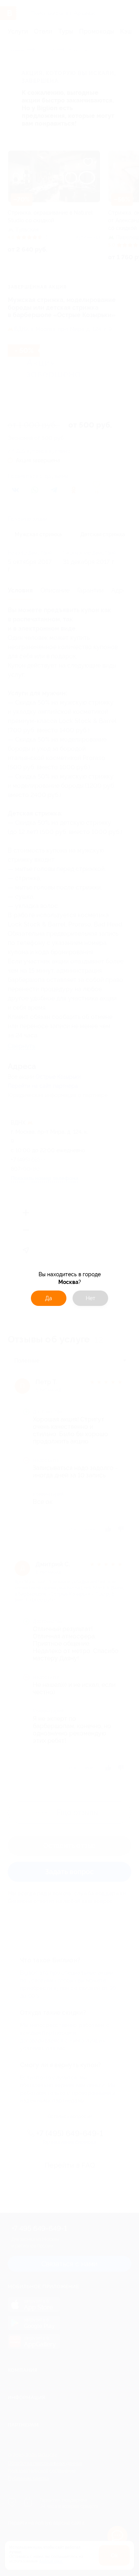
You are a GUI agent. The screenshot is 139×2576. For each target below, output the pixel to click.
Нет (91, 1298)
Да (49, 1298)
